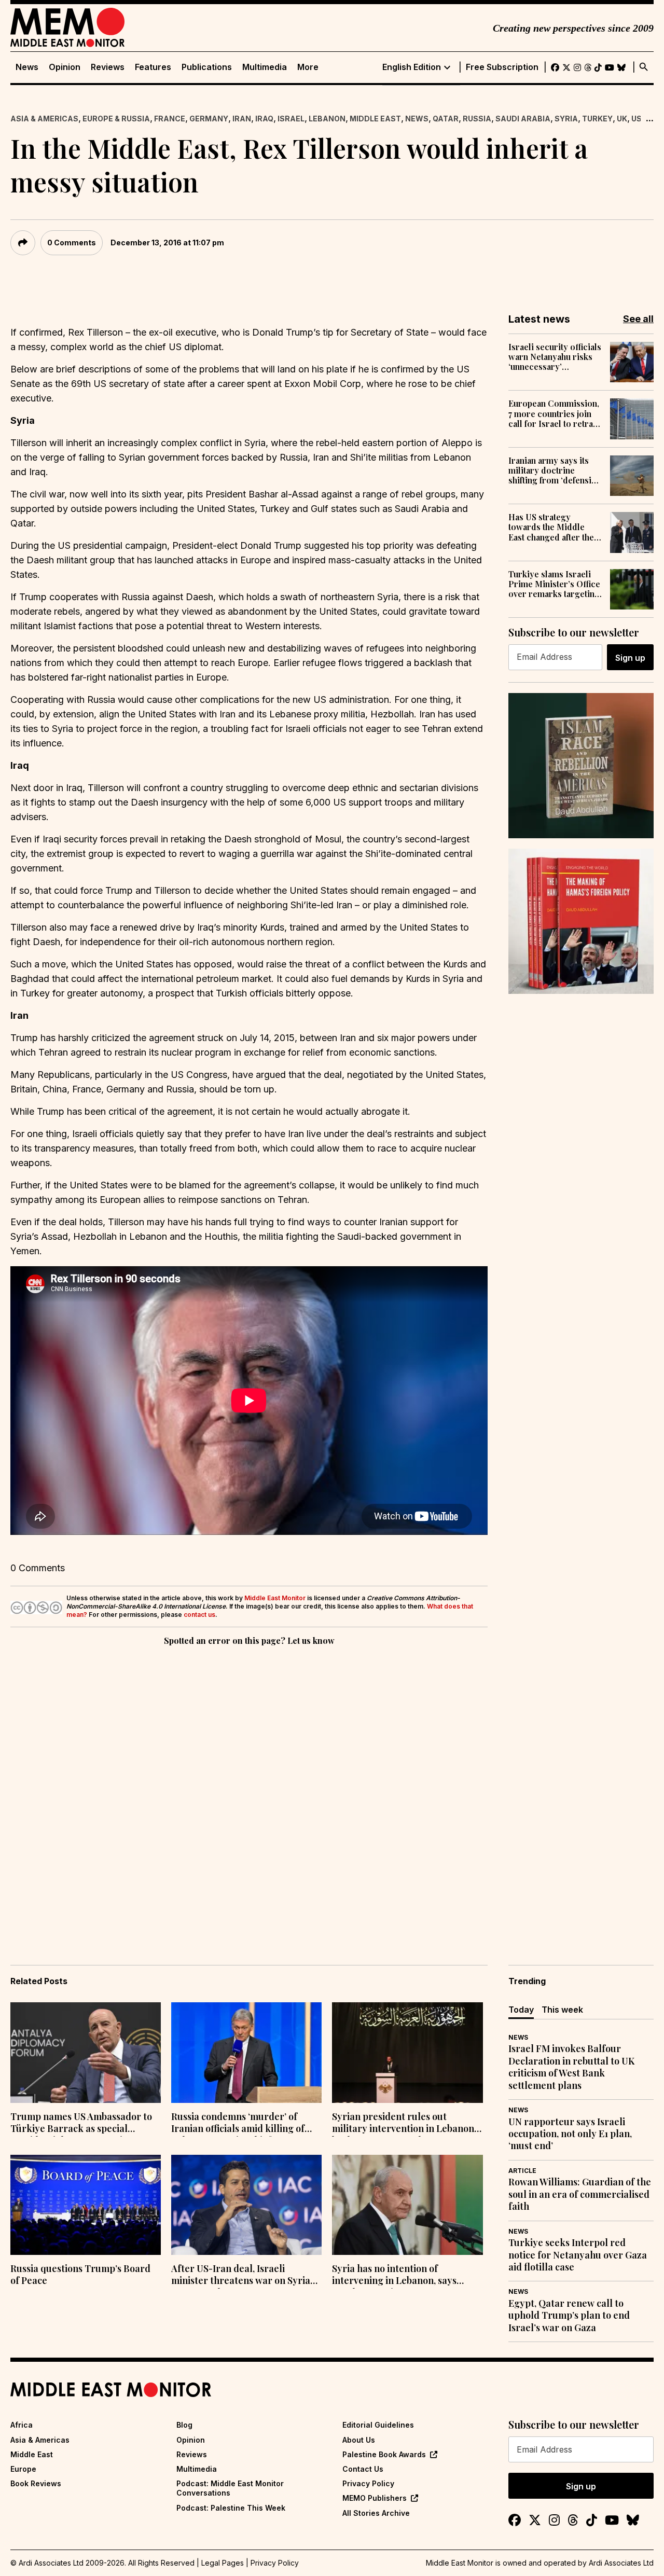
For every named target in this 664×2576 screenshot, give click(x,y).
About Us (359, 2440)
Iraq (264, 119)
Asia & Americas (44, 119)
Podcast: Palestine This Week (231, 2508)
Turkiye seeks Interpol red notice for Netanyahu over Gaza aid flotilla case (578, 2255)
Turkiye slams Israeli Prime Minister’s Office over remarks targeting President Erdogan (554, 584)
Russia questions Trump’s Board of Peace (80, 2275)
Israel (291, 119)
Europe (23, 2469)
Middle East (375, 119)
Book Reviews (36, 2483)
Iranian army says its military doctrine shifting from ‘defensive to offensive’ (554, 470)
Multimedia (265, 67)
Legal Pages (223, 2563)
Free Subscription (502, 67)
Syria (566, 119)
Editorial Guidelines (378, 2425)
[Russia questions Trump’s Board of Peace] (86, 2205)
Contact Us (363, 2469)
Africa (22, 2425)
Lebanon (327, 119)
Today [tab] (521, 2010)
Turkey (597, 119)
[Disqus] (249, 1791)
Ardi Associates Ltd (621, 2563)
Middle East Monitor (275, 1598)
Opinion (65, 67)
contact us (199, 1615)
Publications (207, 67)
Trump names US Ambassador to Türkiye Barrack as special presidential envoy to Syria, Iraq (81, 2124)
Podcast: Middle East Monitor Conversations (230, 2488)
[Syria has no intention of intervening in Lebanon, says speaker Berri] (407, 2205)
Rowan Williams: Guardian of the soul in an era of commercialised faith (580, 2194)
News (27, 67)
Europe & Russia (116, 119)
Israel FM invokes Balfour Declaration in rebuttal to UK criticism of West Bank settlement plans (571, 2067)
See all (638, 319)
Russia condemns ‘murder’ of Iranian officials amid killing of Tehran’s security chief (238, 2124)
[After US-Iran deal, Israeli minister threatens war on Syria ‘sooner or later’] (246, 2205)
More (308, 67)
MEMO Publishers (375, 2498)
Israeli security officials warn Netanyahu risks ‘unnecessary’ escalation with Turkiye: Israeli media (555, 357)
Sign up (630, 658)
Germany (209, 119)
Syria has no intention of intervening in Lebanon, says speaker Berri (394, 2276)
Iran (242, 119)
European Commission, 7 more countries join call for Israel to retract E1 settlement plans (554, 413)
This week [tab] (562, 2010)
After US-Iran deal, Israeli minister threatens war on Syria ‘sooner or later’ (241, 2276)
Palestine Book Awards (384, 2454)
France (170, 119)
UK (622, 119)
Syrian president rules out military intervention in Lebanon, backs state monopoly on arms (404, 2124)
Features (153, 67)
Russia (477, 119)
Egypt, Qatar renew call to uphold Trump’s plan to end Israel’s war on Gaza (569, 2316)
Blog (184, 2425)
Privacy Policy (368, 2483)
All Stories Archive (376, 2513)
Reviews (108, 67)
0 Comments (72, 243)
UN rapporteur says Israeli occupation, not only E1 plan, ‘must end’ (570, 2134)
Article (522, 2171)
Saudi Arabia (523, 119)
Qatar (446, 119)
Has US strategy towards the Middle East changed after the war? (551, 527)
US (637, 119)
